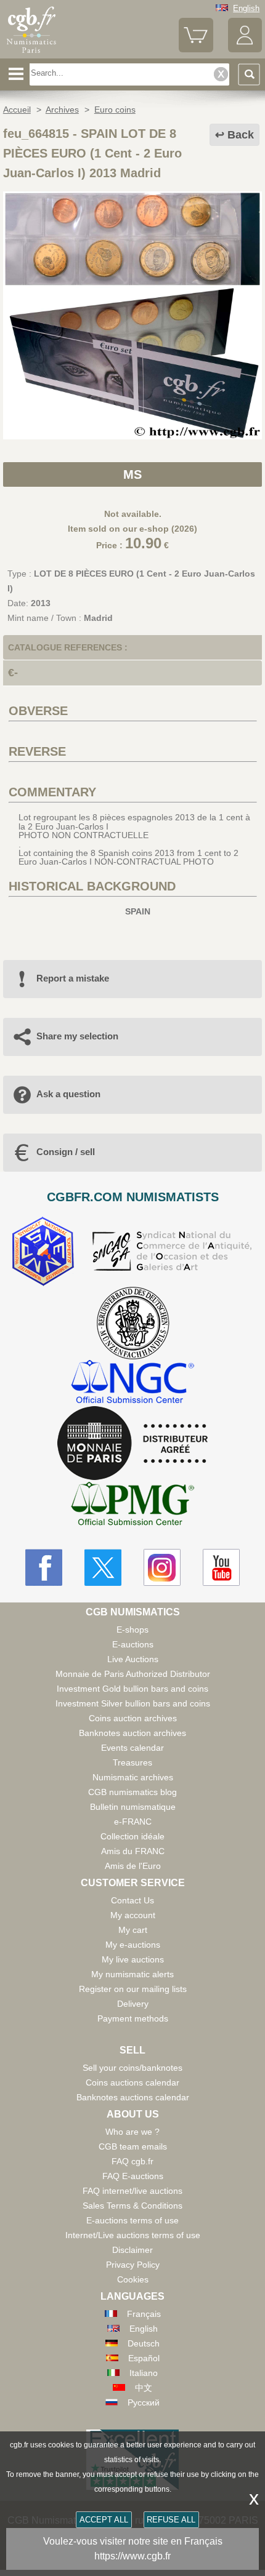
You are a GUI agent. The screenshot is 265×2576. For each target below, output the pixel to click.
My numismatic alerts (132, 1974)
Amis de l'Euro (133, 1866)
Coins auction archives (133, 1718)
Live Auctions (133, 1659)
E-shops (132, 1630)
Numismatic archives (133, 1777)
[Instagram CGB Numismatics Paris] (162, 1567)
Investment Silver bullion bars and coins (133, 1703)
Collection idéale (132, 1836)
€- (13, 673)
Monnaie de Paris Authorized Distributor (133, 1674)
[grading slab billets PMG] (132, 1506)
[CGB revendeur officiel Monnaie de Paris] (132, 1444)
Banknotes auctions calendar (133, 2097)
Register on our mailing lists (133, 1989)
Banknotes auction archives (132, 1733)
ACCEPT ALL (104, 2520)
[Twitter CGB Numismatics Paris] (103, 1567)
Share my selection (77, 1036)
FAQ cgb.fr (132, 2161)
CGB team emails (133, 2146)
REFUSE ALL (171, 2520)
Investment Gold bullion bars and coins (132, 1689)
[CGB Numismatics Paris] (31, 54)
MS (132, 474)
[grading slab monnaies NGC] (132, 1383)
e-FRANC (133, 1822)
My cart (133, 1930)
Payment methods (133, 2018)
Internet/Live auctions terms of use (133, 2235)
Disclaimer (132, 2250)
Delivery (133, 2004)
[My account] (245, 50)
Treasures (132, 1762)
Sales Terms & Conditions (132, 2206)
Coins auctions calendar (132, 2082)
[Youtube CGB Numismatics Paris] (221, 1567)
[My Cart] (196, 50)
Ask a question (68, 1094)
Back (241, 135)
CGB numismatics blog (132, 1792)
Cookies (133, 2279)
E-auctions (133, 1644)
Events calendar (132, 1748)
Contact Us (132, 1900)
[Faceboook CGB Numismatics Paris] (44, 1567)
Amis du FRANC (133, 1851)
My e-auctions (133, 1945)
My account (133, 1915)
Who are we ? (132, 2132)
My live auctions (133, 1959)
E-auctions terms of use (132, 2220)
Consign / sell (66, 1152)
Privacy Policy (133, 2265)
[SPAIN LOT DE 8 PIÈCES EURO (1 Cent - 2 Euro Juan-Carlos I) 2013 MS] (132, 436)
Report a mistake (73, 978)
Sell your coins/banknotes (132, 2068)
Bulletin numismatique (133, 1807)
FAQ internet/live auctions (132, 2191)
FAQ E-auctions (133, 2176)
